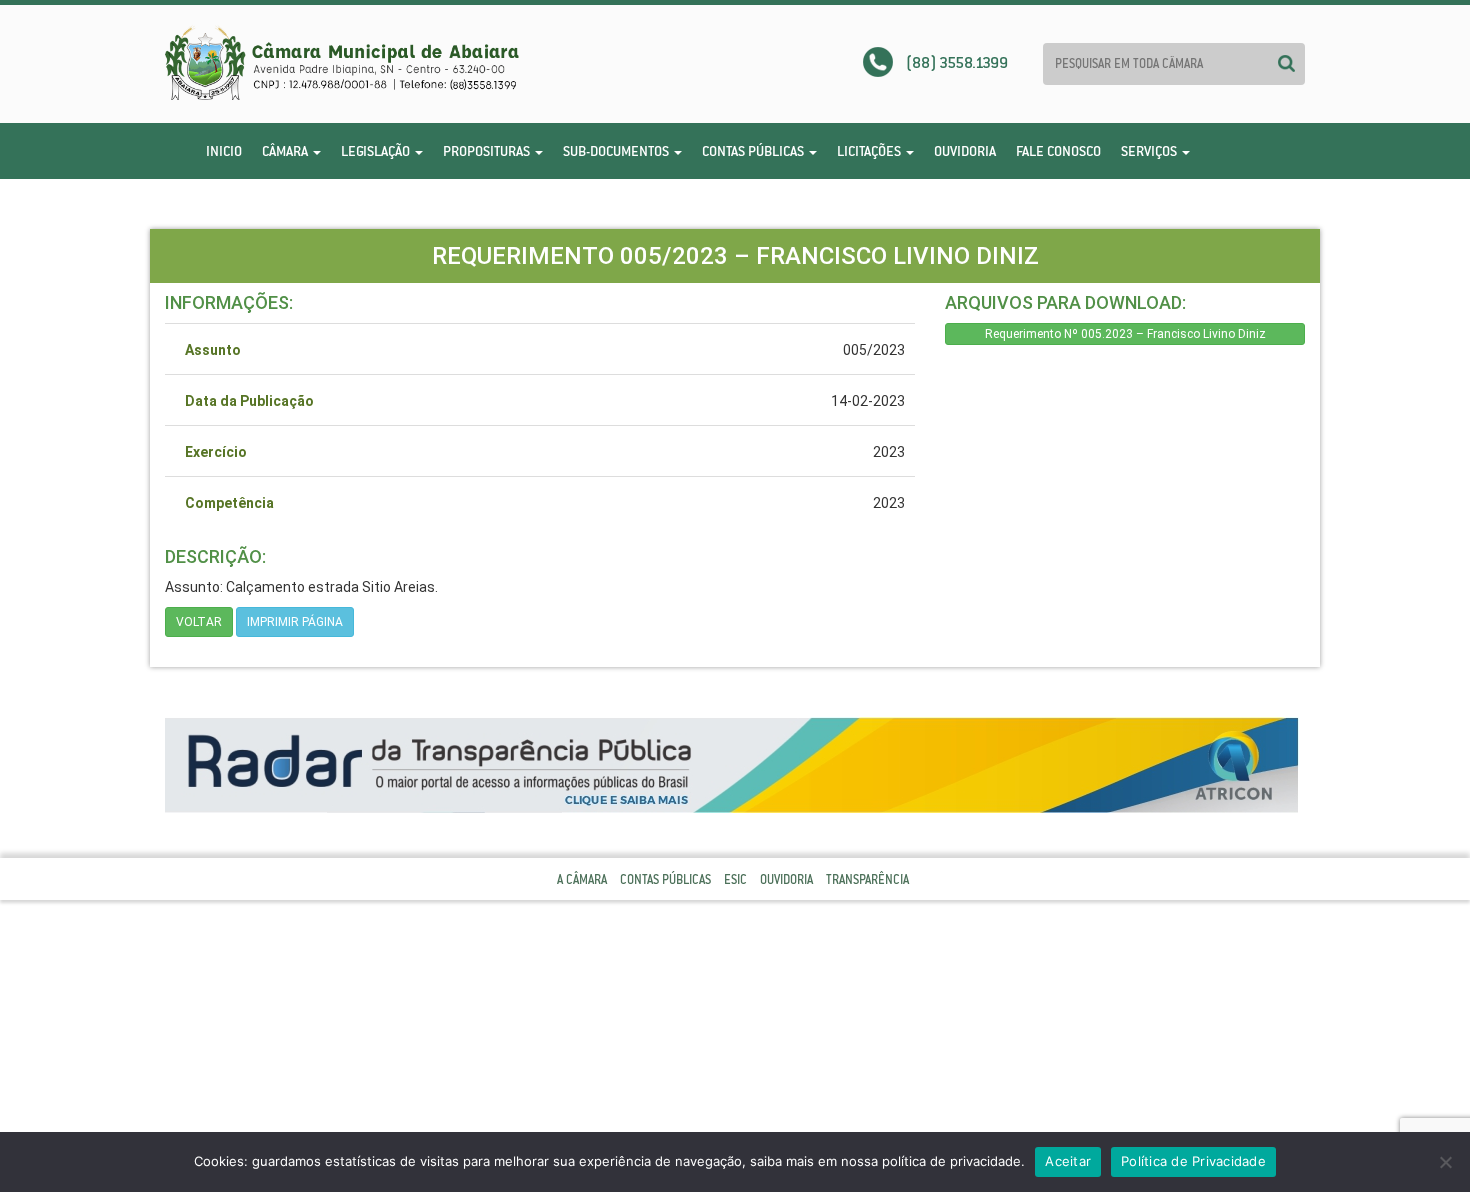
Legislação (377, 151)
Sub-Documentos (617, 151)
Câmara (286, 151)
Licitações (870, 151)
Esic (735, 879)
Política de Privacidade (1193, 1161)
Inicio (224, 151)
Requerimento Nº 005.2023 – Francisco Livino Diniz (1125, 334)
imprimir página (295, 622)
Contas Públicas (754, 151)
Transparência (867, 879)
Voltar (199, 622)
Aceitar (1068, 1161)
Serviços (1150, 151)
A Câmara (582, 879)
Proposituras (488, 151)
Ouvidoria (965, 151)
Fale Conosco (1058, 151)
